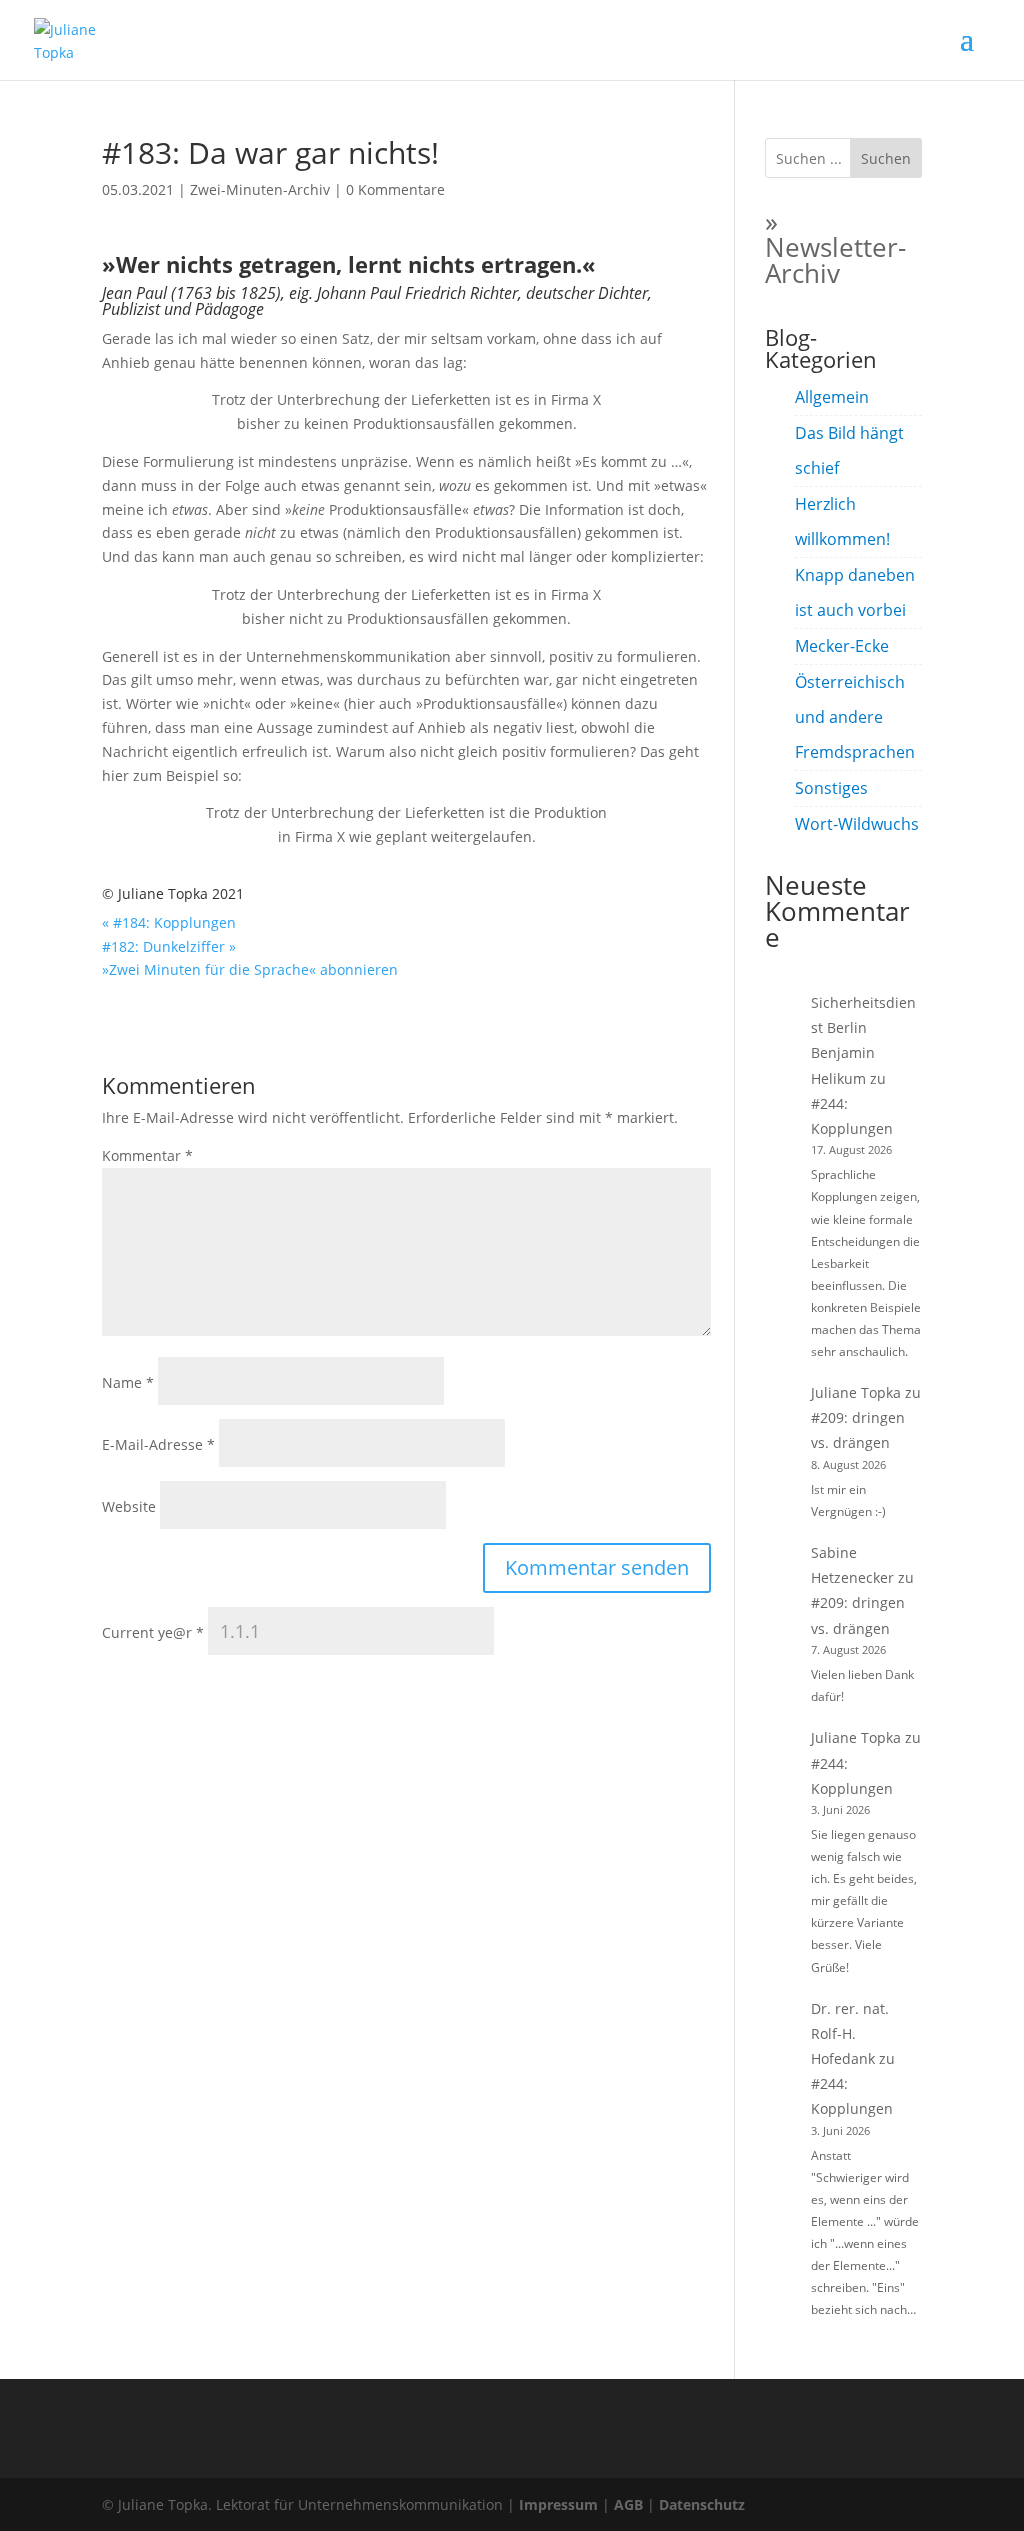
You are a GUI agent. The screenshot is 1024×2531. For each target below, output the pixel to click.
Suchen (886, 158)
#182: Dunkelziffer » (169, 946)
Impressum (558, 2504)
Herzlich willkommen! (842, 521)
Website (129, 1506)
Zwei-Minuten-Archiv (260, 189)
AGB (628, 2504)
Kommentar (147, 1155)
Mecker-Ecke (842, 646)
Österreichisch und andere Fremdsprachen (855, 717)
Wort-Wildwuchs (857, 824)
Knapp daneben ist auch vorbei (855, 592)
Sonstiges (831, 788)
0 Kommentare (395, 189)
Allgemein (832, 397)
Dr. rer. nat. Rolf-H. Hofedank (850, 2033)
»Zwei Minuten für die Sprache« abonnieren (250, 969)
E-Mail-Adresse (158, 1444)
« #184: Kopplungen (169, 922)
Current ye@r (153, 1632)
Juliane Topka (856, 1392)
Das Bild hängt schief (849, 450)
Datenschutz (702, 2504)
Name (128, 1382)
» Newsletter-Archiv (835, 247)
